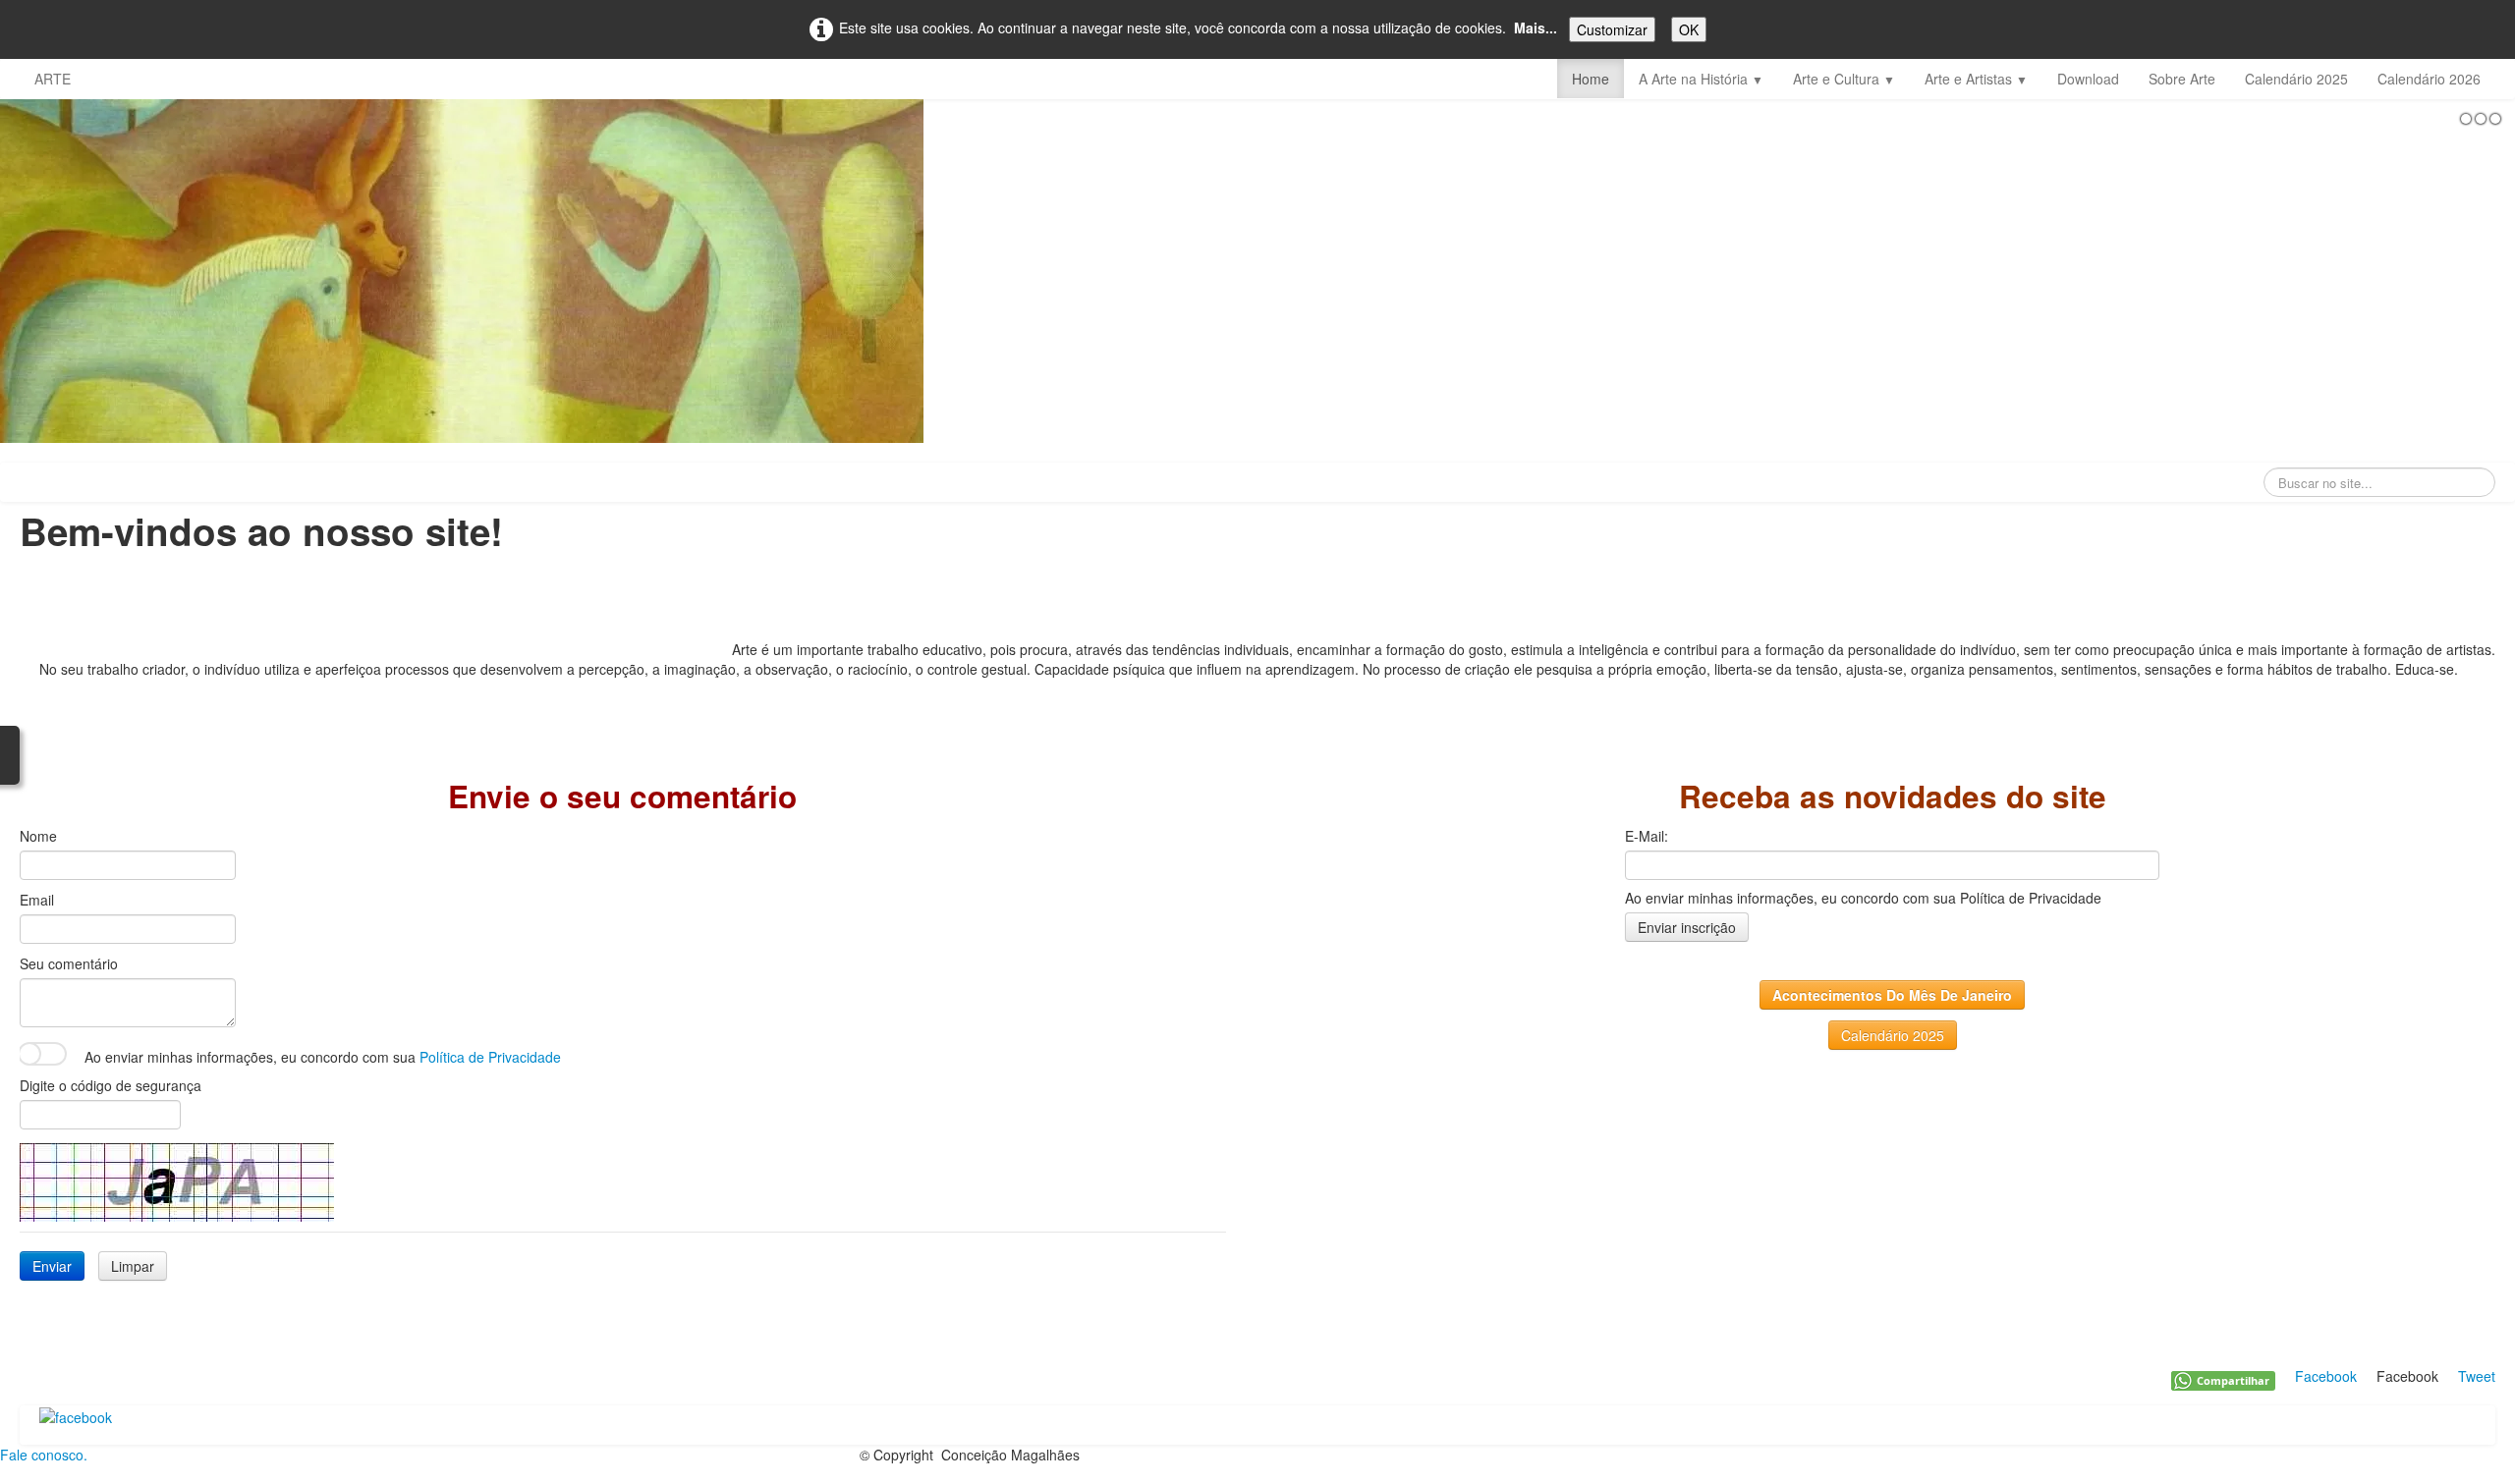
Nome (38, 836)
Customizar (1612, 29)
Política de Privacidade (490, 1057)
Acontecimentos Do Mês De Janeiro (1892, 995)
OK (1689, 29)
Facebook (2326, 1376)
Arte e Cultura (1844, 79)
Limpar (133, 1266)
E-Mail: (1647, 836)
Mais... (1536, 27)
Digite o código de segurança (111, 1085)
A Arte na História (1701, 79)
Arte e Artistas (1976, 79)
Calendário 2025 (2296, 79)
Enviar (52, 1266)
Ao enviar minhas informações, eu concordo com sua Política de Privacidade (1863, 898)
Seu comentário (69, 963)
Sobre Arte (2182, 79)
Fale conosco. (44, 1455)
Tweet (2477, 1376)
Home (1591, 79)
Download (2088, 79)
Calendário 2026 (2429, 79)
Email (37, 900)
